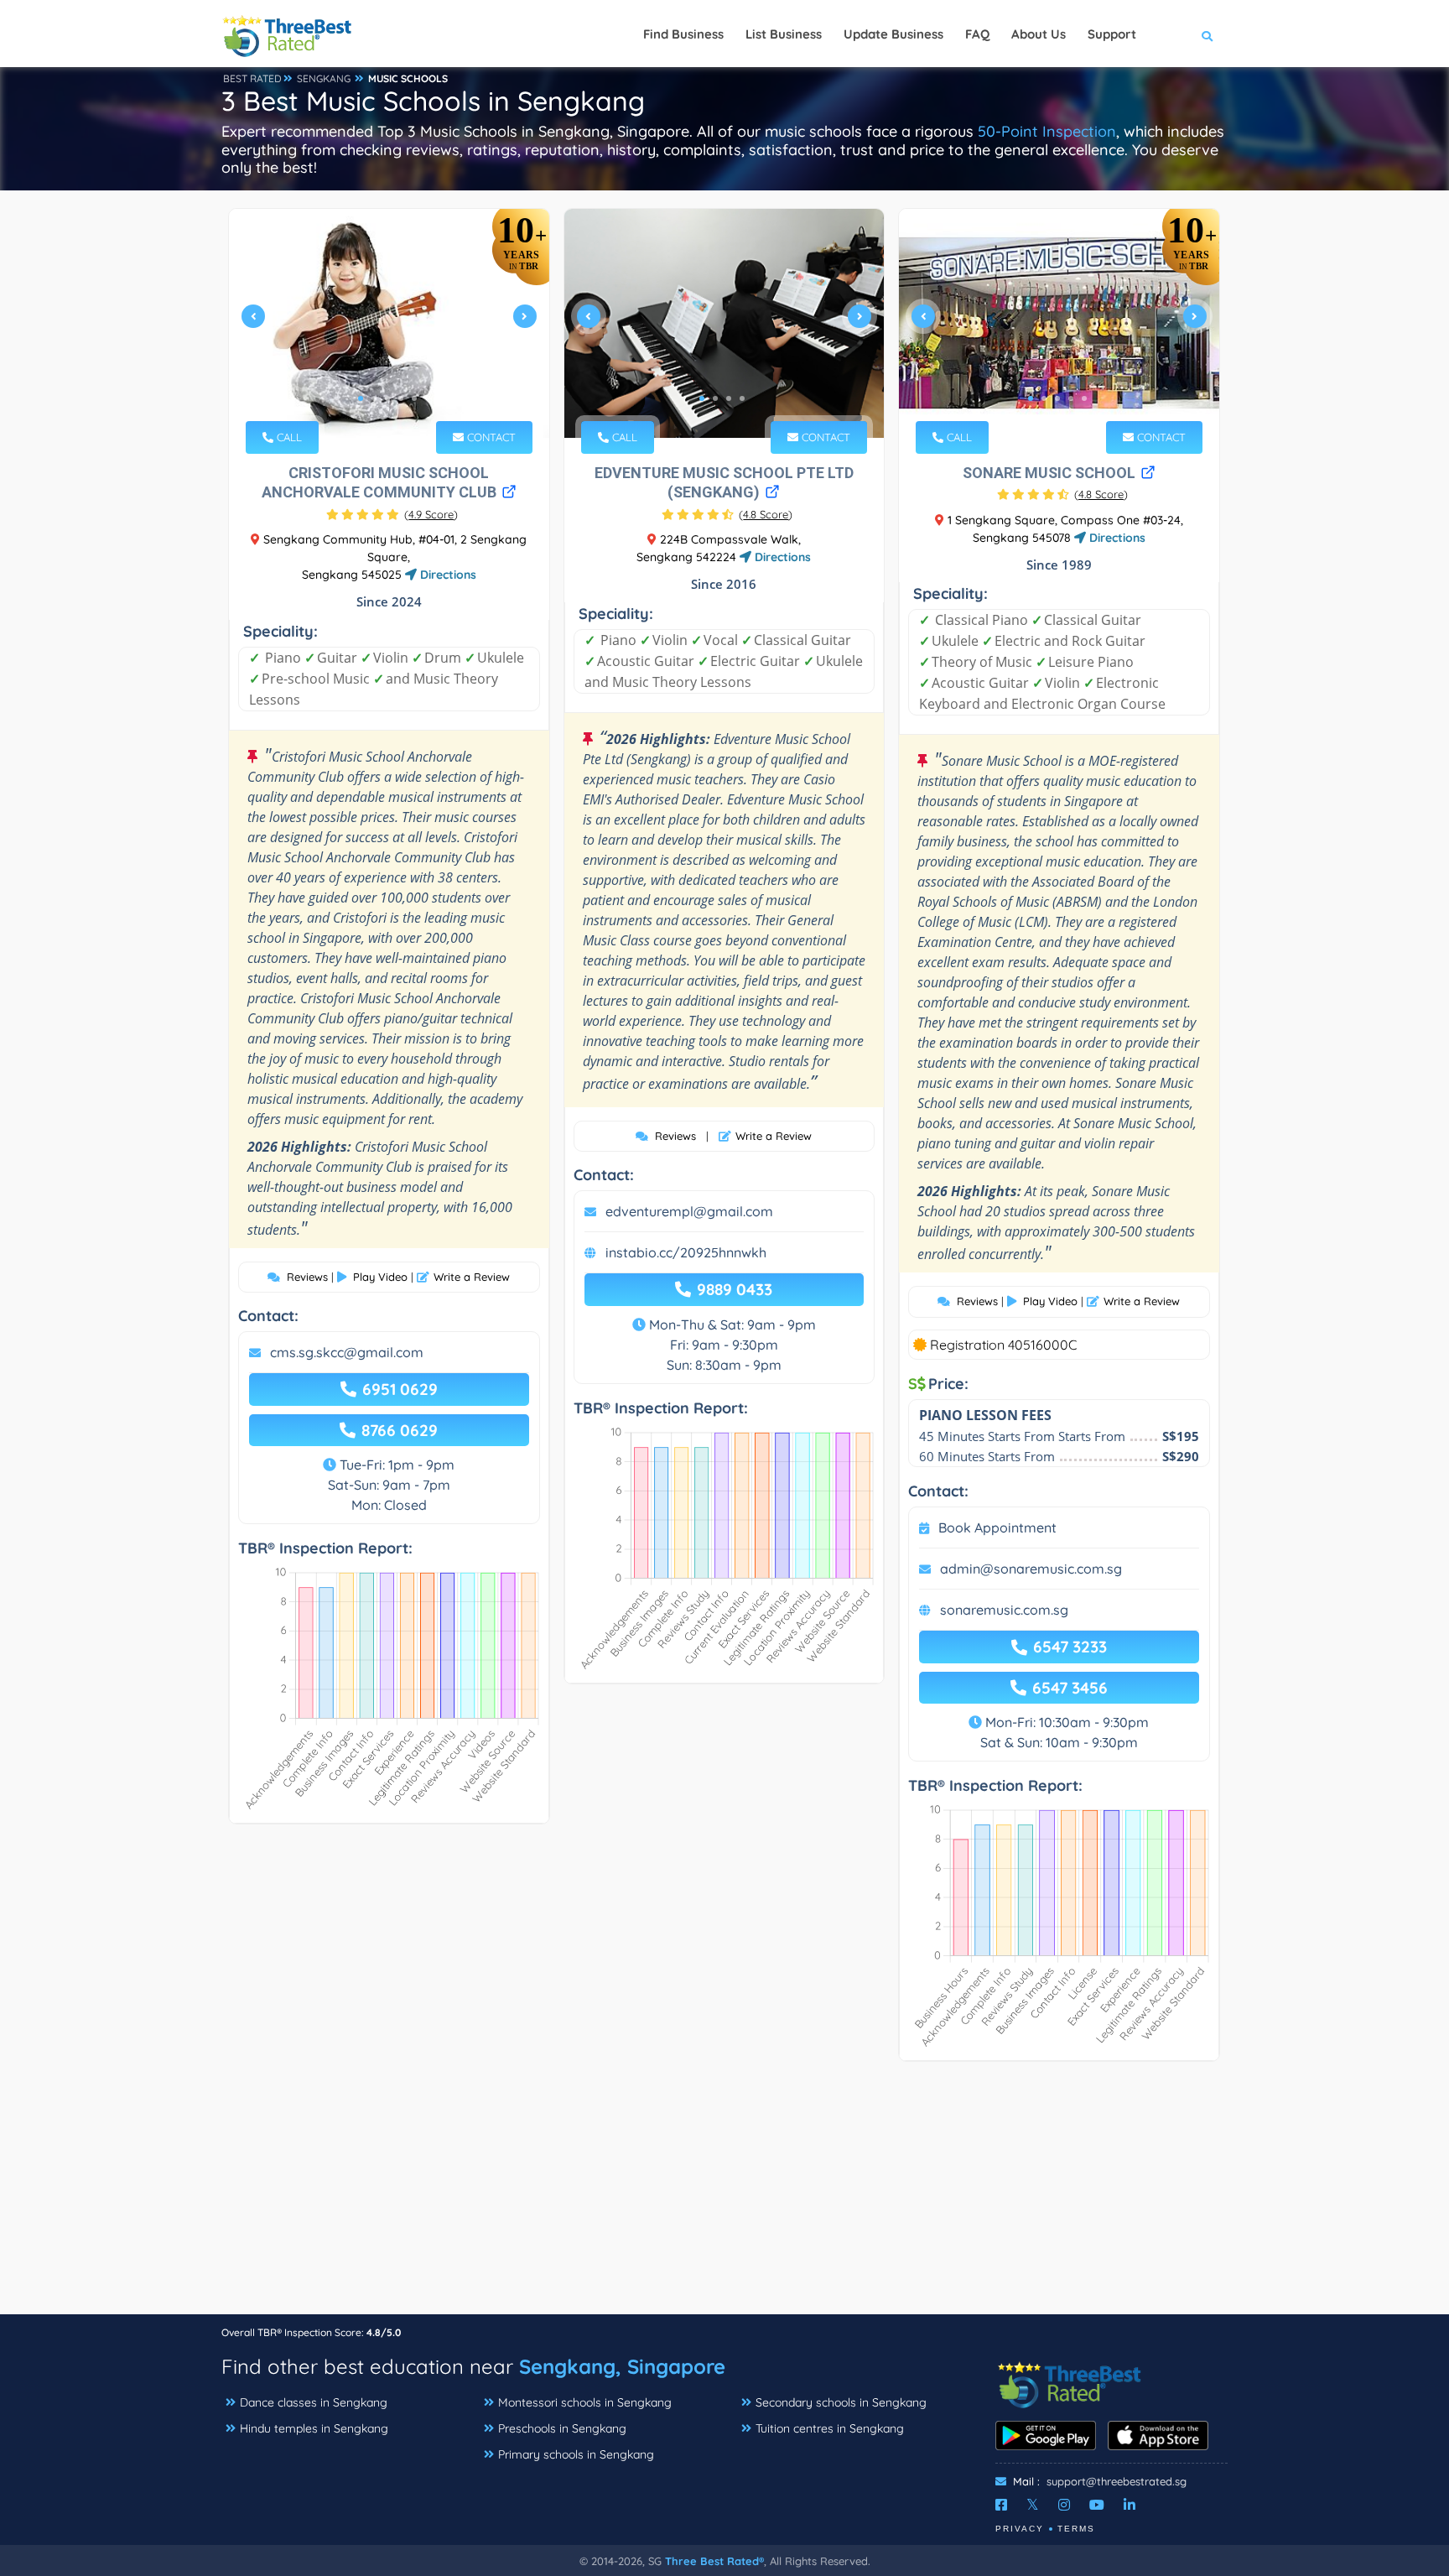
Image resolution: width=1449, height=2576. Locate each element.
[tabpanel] (389, 323)
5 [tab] (414, 398)
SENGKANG (324, 78)
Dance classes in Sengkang (314, 2402)
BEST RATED (252, 78)
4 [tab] (401, 398)
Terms (1076, 2529)
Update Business (893, 34)
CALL (288, 437)
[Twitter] (1033, 2505)
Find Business (683, 34)
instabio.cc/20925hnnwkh (686, 1252)
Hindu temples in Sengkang (314, 2428)
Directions (447, 575)
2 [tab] (374, 398)
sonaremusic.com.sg (1004, 1610)
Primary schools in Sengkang (576, 2454)
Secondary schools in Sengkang (841, 2402)
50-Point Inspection (1047, 131)
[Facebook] (1001, 2505)
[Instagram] (1064, 2505)
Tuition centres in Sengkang (830, 2428)
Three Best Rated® (714, 2561)
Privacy (1020, 2529)
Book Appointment (997, 1527)
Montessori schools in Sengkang (585, 2402)
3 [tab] (387, 398)
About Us (1039, 34)
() (431, 514)
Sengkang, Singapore (622, 2366)
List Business (784, 34)
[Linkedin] (1130, 2505)
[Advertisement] (724, 2196)
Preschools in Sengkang (562, 2428)
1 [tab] (361, 398)
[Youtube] (1097, 2505)
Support (1112, 34)
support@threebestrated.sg (1117, 2481)
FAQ (977, 34)
